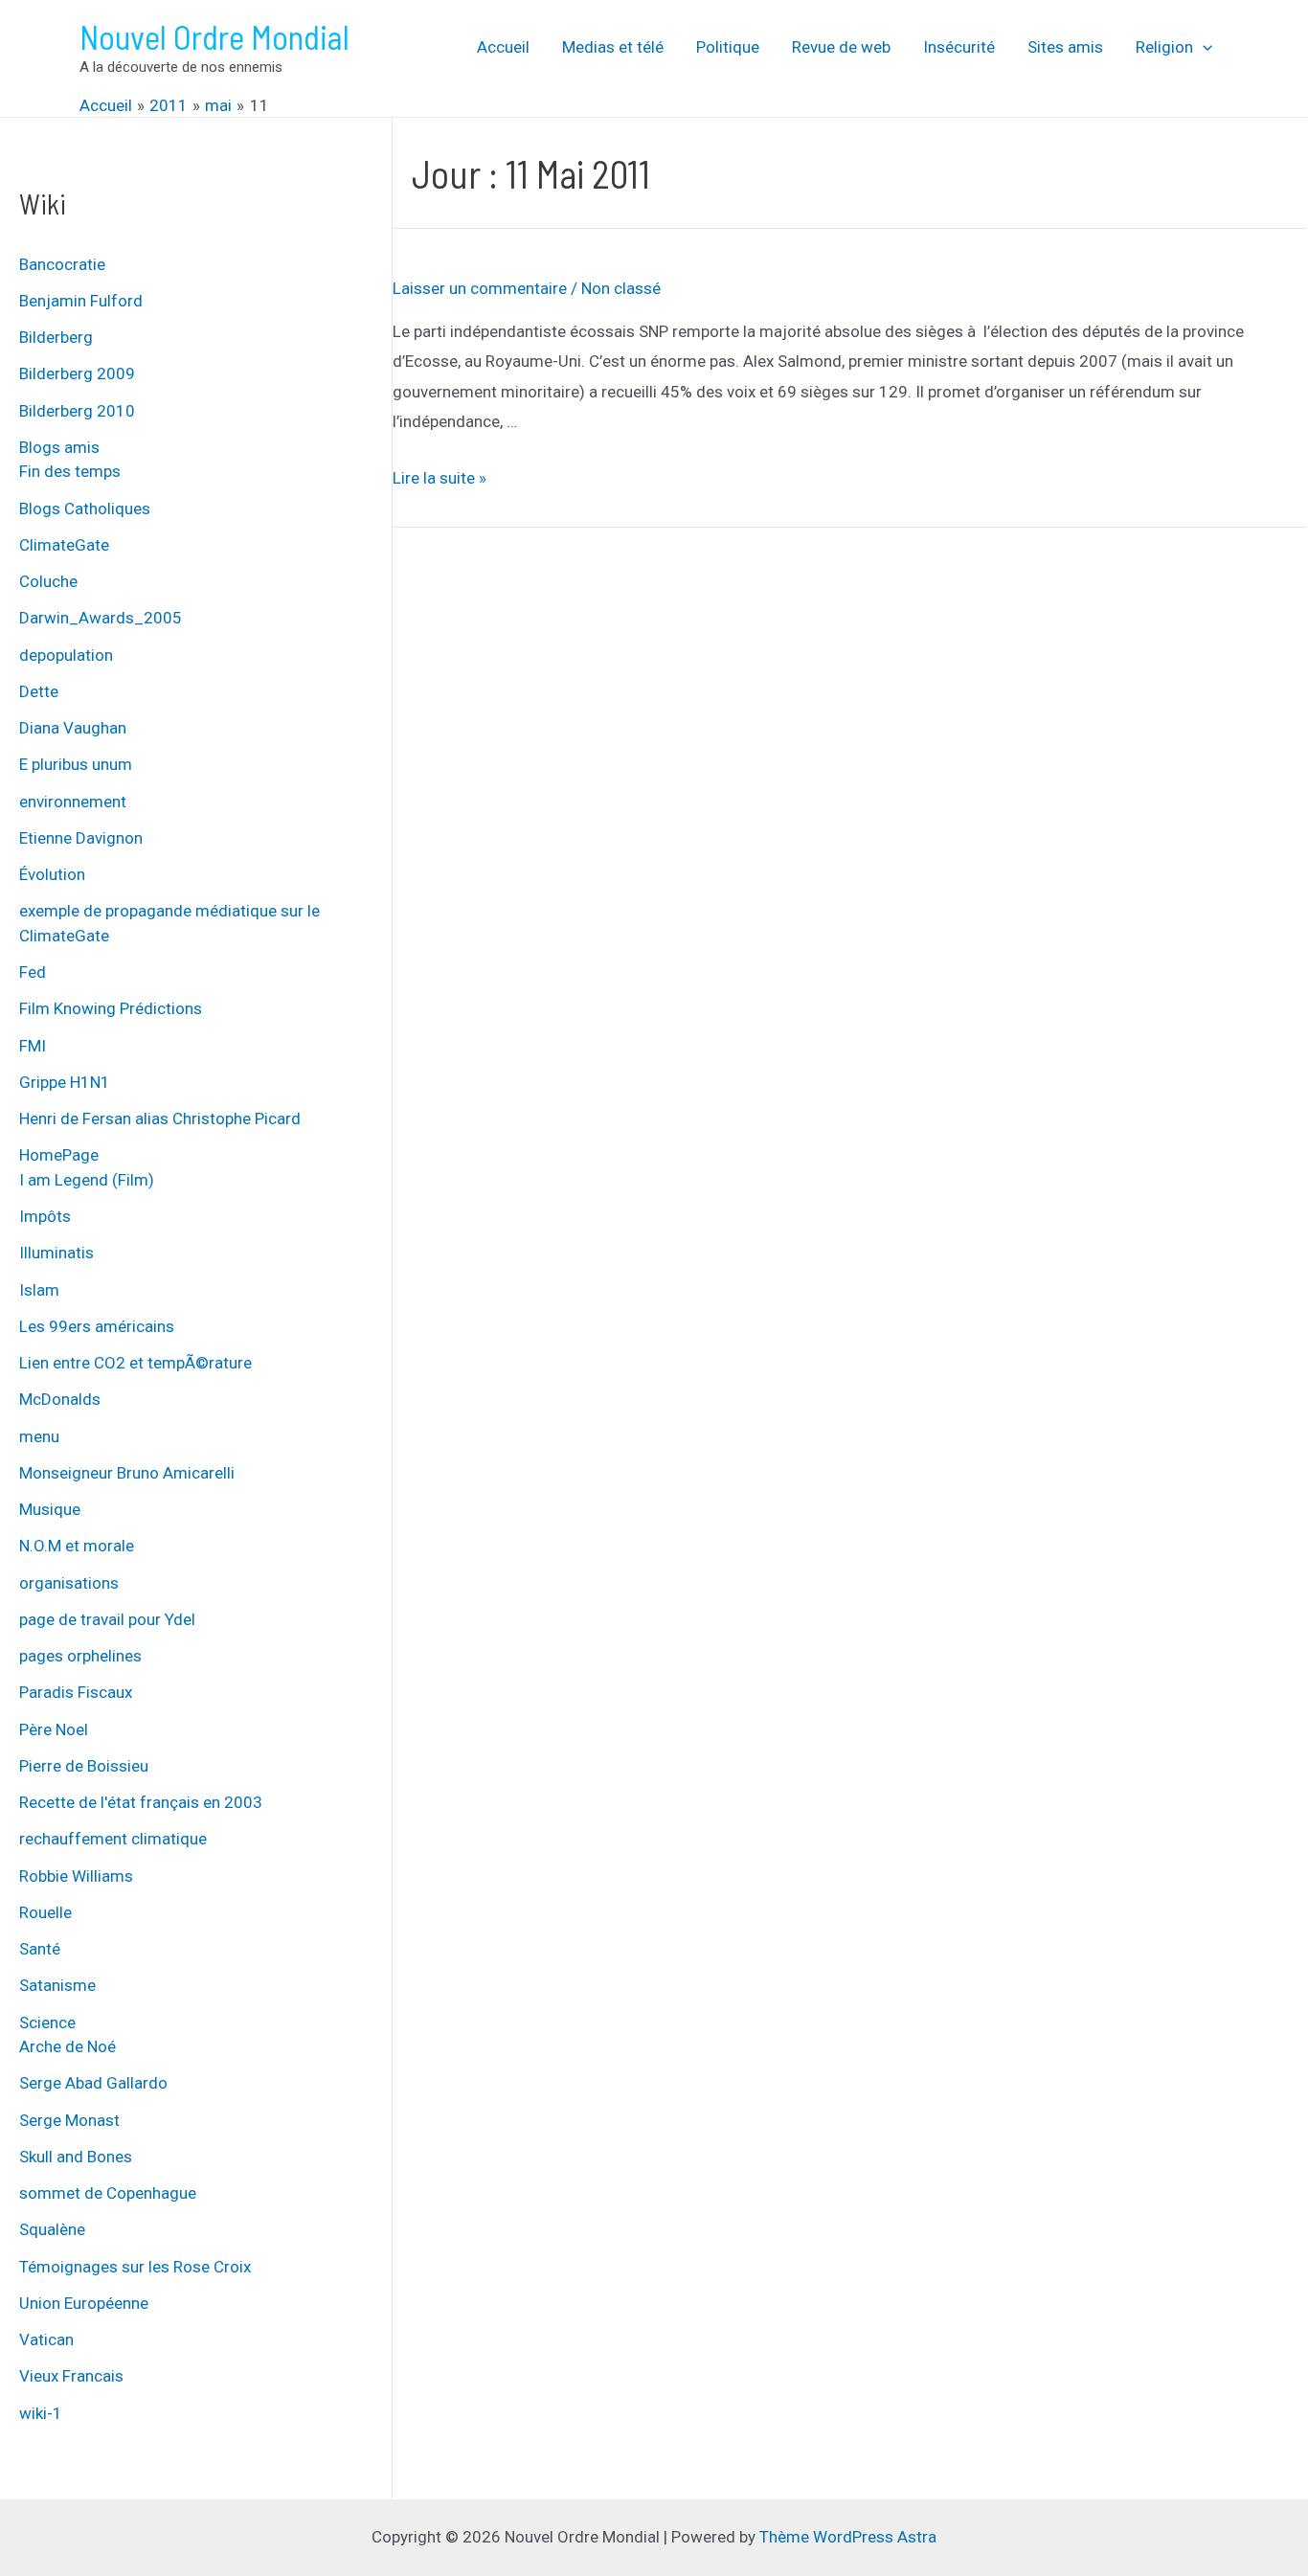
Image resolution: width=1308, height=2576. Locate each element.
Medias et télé (613, 47)
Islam (39, 1290)
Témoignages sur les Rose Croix (135, 2267)
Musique (50, 1509)
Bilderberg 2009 (77, 373)
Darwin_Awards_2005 (101, 618)
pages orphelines (80, 1656)
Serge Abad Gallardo (93, 2083)
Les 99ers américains (97, 1326)
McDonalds (60, 1399)
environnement (73, 802)
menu (39, 1436)
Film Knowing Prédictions (111, 1008)
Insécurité (959, 47)
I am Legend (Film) (87, 1180)
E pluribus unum (76, 764)
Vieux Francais (71, 2376)
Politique (728, 47)
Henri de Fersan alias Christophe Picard (160, 1119)
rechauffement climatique (113, 1839)
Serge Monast (69, 2120)
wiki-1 (41, 2413)
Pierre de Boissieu (84, 1766)
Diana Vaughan (73, 728)
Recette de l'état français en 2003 (141, 1802)
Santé (40, 1949)
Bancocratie (62, 264)
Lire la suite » (440, 478)
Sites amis (1065, 47)
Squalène (52, 2229)
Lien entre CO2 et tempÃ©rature (135, 1363)
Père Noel (54, 1729)
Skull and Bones (76, 2157)
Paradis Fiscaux (76, 1692)
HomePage (59, 1155)
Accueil (503, 47)
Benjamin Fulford (81, 301)
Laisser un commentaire (480, 288)
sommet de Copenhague (108, 2193)
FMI (33, 1046)
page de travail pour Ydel (107, 1619)
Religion (1164, 47)
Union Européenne (84, 2303)
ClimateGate (64, 545)
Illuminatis (56, 1253)
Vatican (46, 2339)
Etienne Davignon (81, 838)
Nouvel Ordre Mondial (214, 36)
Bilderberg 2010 (77, 411)
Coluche (48, 581)
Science (47, 2022)
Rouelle (45, 1912)
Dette (39, 691)
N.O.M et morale (77, 1546)
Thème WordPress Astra (848, 2537)
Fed (33, 972)
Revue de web (841, 47)
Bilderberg (56, 337)
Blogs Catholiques (85, 508)
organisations (69, 1583)
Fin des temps (70, 471)
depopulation (66, 655)
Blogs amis (59, 447)
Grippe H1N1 (65, 1082)
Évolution (52, 874)
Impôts (45, 1216)
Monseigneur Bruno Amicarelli (127, 1473)
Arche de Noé (68, 2046)
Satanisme (57, 1985)
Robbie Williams (76, 1876)
